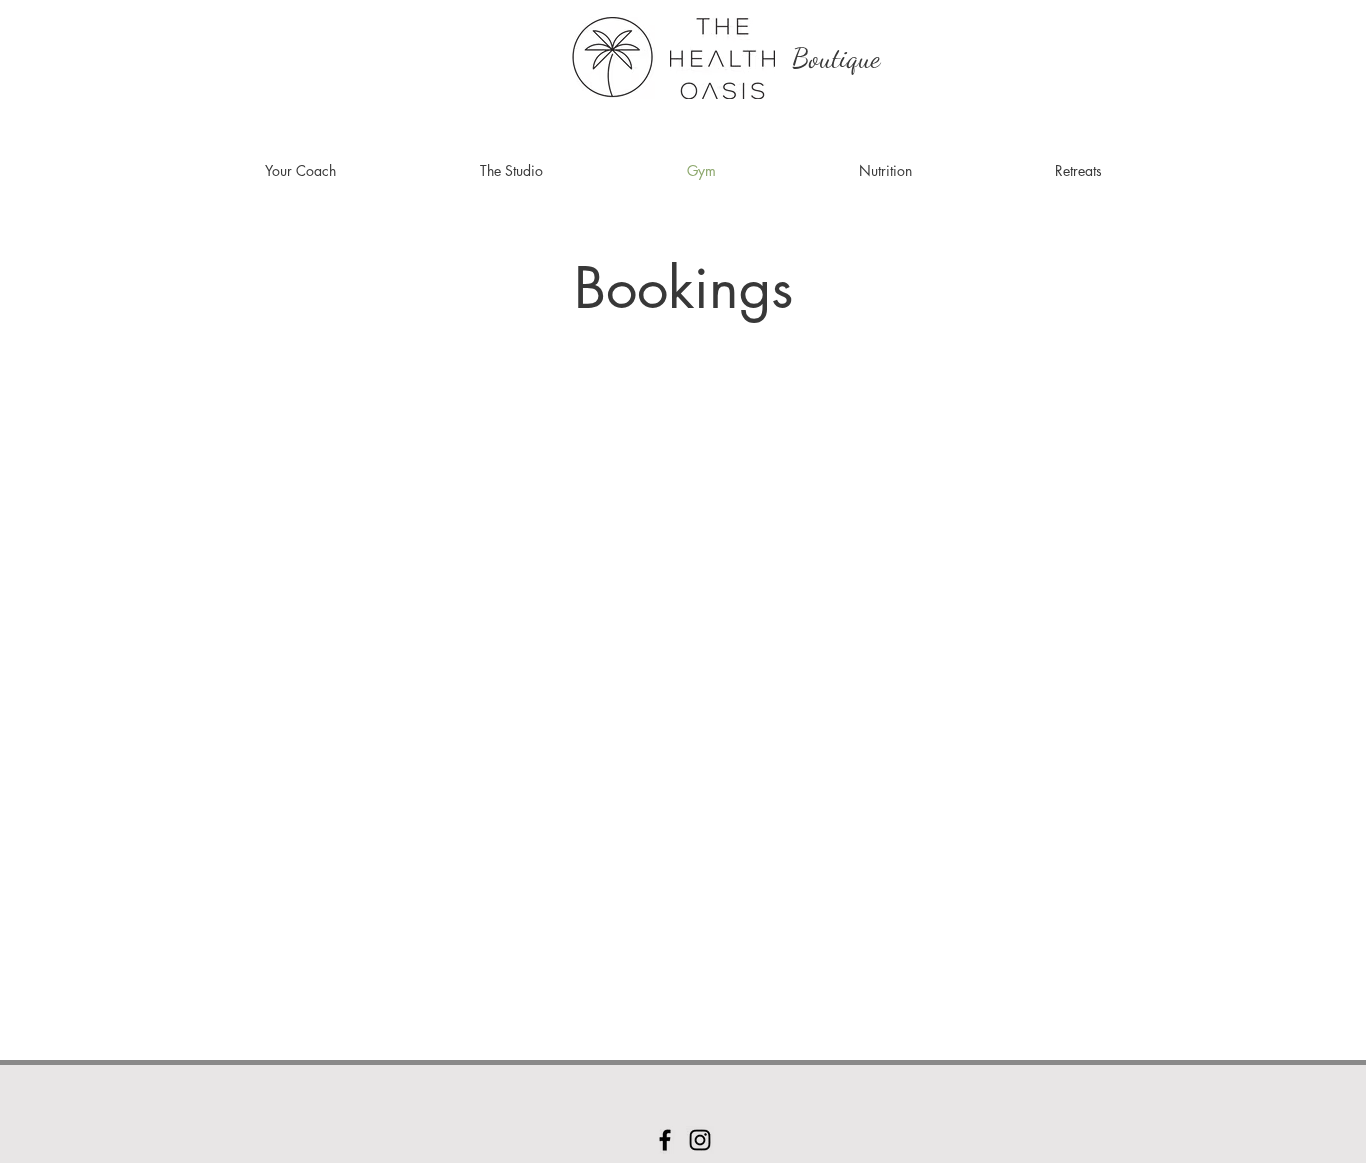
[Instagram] (700, 1140)
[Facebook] (665, 1140)
